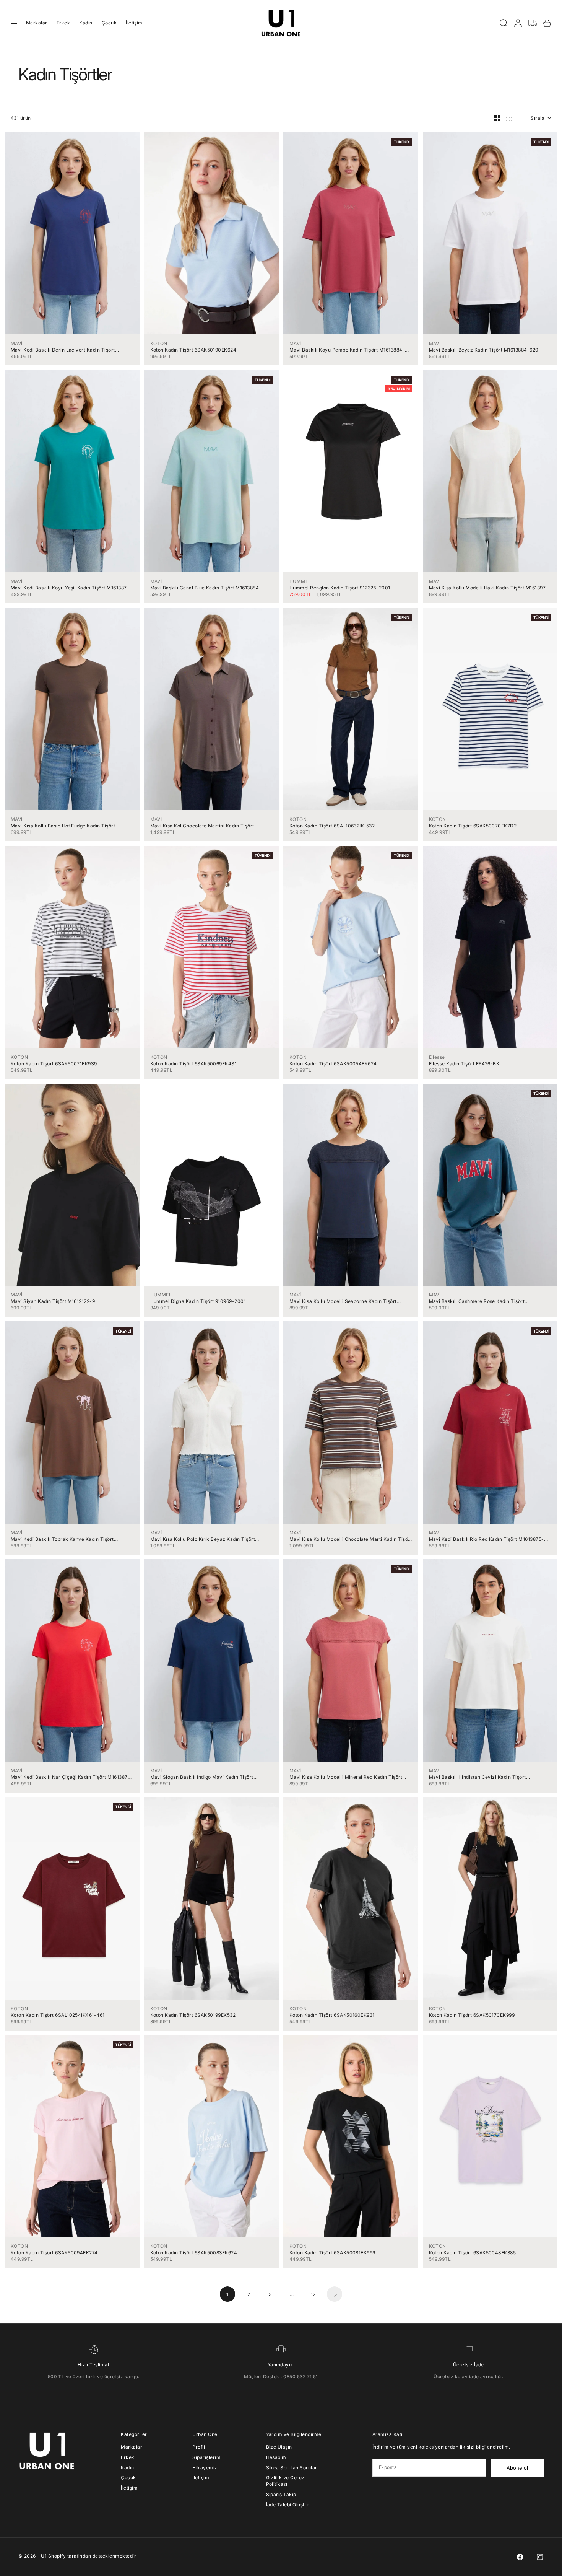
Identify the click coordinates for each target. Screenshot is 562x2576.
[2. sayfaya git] (335, 2294)
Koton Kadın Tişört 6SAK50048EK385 (473, 2253)
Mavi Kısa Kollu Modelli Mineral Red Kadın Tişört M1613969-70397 (346, 1777)
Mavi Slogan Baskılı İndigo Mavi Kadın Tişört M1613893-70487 (202, 1777)
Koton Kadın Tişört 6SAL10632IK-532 (332, 826)
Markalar (37, 23)
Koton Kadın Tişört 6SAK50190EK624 (193, 350)
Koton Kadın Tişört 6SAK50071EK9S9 (54, 1064)
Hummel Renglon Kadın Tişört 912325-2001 (340, 588)
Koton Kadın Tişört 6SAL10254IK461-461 (58, 2015)
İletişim (134, 23)
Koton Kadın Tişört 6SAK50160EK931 (332, 2015)
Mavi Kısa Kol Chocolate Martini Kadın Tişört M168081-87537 (202, 826)
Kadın (86, 23)
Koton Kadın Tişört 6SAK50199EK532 (193, 2015)
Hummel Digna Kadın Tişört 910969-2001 (198, 1301)
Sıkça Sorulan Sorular (292, 2468)
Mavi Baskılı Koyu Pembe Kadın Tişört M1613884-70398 (347, 350)
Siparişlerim (206, 2457)
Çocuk (109, 23)
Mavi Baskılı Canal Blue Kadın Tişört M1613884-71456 (206, 588)
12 (313, 2294)
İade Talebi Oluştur (288, 2505)
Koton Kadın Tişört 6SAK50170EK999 (472, 2015)
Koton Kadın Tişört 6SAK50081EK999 (332, 2253)
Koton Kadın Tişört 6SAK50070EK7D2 (473, 826)
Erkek (63, 23)
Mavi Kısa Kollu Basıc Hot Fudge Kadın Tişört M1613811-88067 (63, 826)
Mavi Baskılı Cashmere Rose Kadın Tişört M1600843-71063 (477, 1301)
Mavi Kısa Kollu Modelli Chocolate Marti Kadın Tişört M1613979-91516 (351, 1539)
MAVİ (17, 343)
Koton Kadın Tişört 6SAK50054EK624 (333, 1064)
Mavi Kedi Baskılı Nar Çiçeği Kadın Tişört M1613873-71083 (72, 1777)
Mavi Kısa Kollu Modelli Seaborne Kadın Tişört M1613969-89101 (343, 1301)
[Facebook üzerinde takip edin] (520, 2557)
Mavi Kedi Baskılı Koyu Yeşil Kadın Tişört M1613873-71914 (71, 588)
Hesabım (276, 2457)
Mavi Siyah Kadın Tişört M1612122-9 (53, 1301)
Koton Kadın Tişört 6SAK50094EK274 (54, 2253)
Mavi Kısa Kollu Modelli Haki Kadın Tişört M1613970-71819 (490, 588)
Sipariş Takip (281, 2494)
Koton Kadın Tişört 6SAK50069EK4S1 (194, 1064)
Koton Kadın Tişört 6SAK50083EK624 (194, 2253)
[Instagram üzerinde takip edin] (540, 2557)
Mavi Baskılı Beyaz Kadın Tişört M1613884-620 (484, 350)
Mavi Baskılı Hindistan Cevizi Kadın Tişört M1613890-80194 (478, 1777)
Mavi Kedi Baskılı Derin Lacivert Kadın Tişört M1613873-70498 (63, 350)
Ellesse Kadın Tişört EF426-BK (464, 1064)
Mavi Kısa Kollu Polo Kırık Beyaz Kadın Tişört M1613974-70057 (203, 1539)
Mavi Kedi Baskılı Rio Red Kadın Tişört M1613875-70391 (486, 1539)
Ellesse (437, 1057)
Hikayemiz (205, 2468)
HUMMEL (300, 581)
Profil (199, 2447)
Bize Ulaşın (279, 2447)
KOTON (159, 343)
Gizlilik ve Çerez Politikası (285, 2481)
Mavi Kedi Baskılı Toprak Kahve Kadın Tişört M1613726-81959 (62, 1539)
